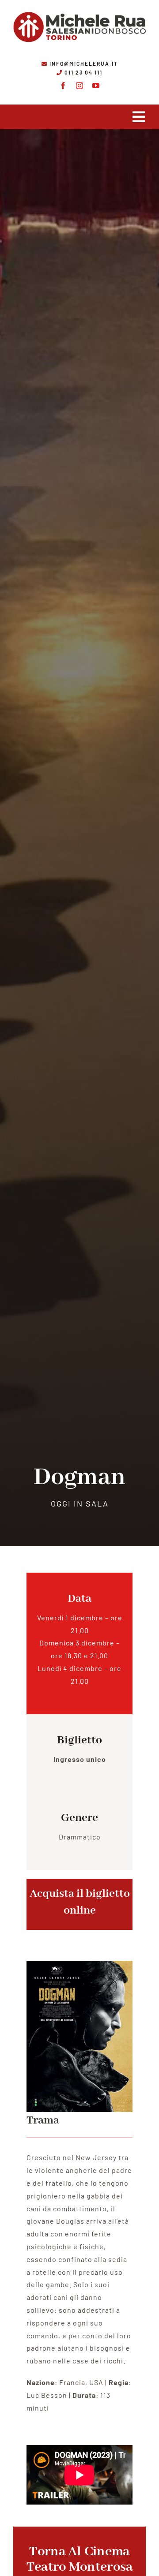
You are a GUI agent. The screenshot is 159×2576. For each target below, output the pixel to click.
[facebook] (63, 86)
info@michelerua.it (84, 64)
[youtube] (96, 86)
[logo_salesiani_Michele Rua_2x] (79, 10)
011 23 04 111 (83, 72)
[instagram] (80, 86)
